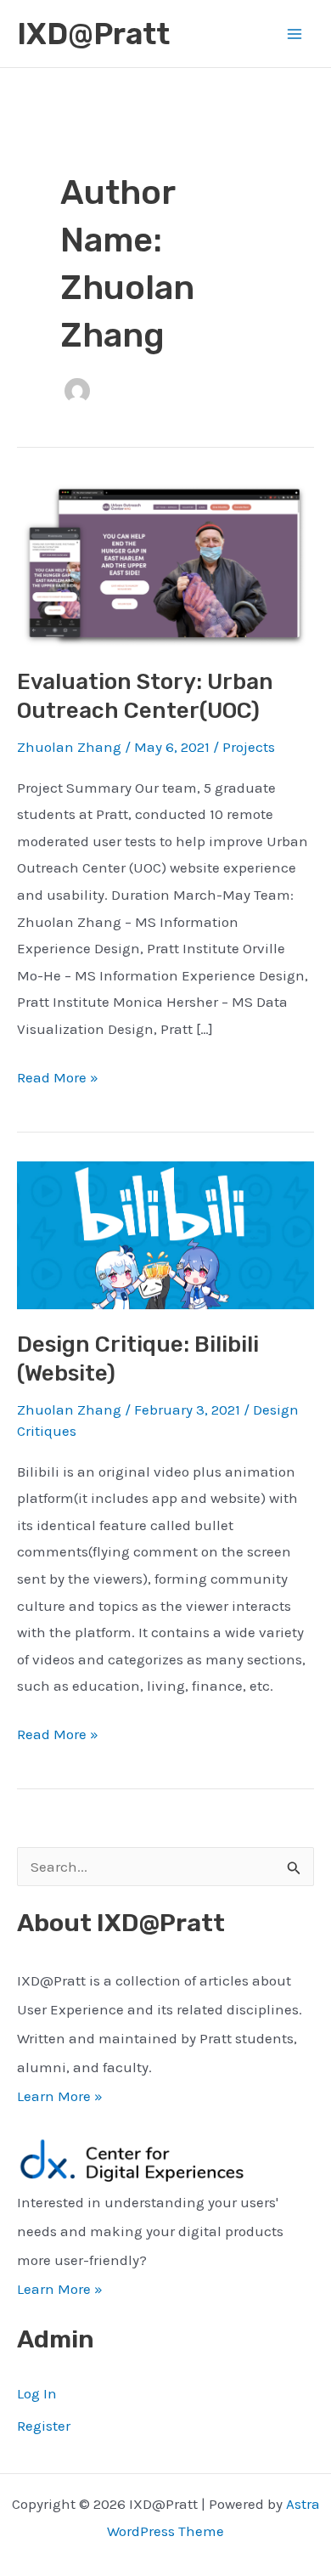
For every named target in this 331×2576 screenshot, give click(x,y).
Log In (37, 2393)
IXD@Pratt (93, 34)
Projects (249, 747)
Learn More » (60, 2096)
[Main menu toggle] (295, 34)
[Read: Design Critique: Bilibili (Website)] (165, 1234)
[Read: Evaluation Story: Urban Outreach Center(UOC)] (165, 563)
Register (44, 2426)
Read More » (58, 1080)
